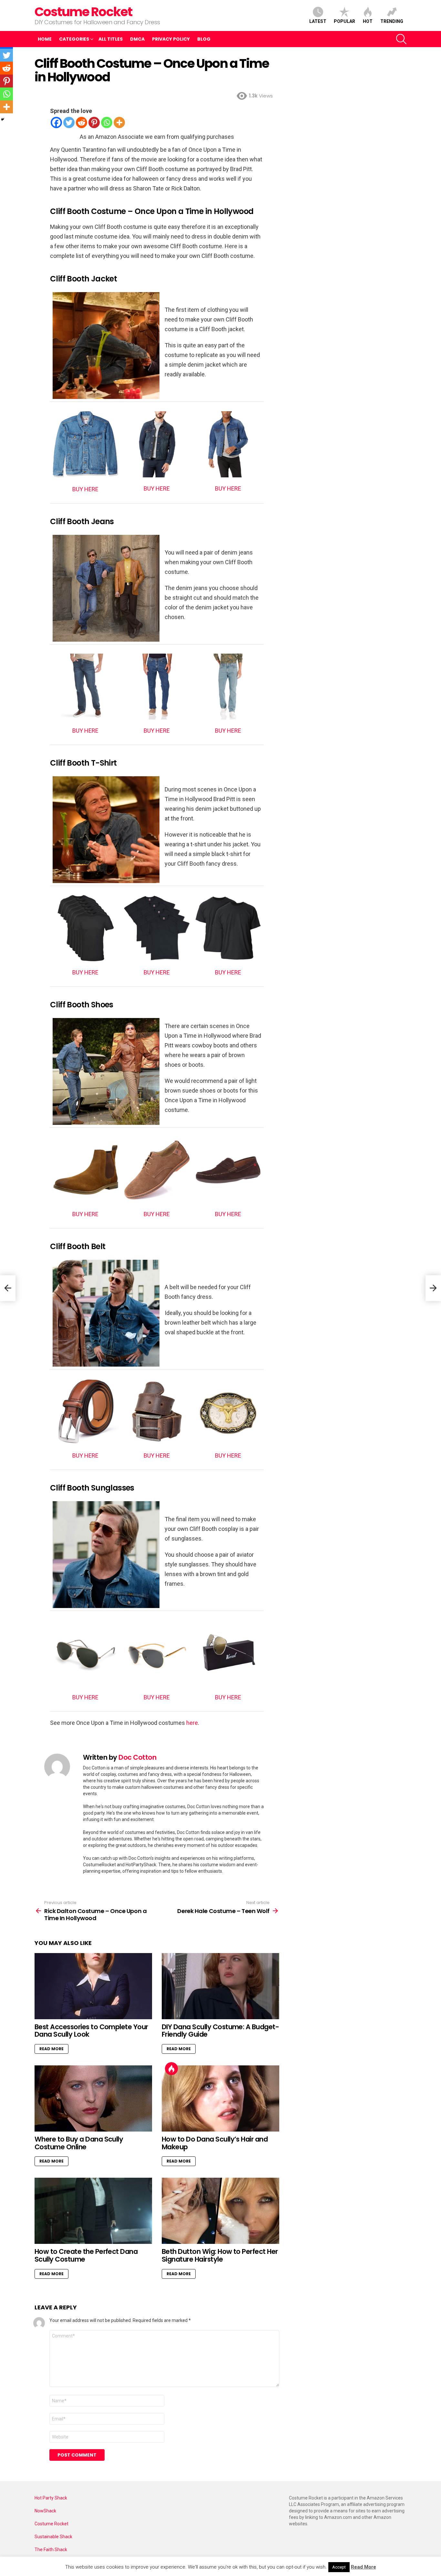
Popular (344, 21)
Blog (204, 39)
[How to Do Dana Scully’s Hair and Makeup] (221, 2098)
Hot (368, 21)
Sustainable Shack (53, 2537)
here (192, 1723)
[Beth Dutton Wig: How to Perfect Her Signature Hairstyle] (221, 2211)
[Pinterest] (94, 122)
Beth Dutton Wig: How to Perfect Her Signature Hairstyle (220, 2255)
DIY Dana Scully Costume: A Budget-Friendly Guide (220, 2031)
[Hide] (3, 119)
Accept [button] (339, 2567)
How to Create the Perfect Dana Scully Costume (86, 2255)
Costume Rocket (83, 12)
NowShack (45, 2511)
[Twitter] (69, 122)
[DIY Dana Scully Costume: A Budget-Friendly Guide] (221, 1986)
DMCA (137, 39)
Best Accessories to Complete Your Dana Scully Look (91, 2031)
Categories (74, 39)
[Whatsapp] (107, 122)
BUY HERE (85, 489)
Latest (318, 21)
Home (45, 39)
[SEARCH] (401, 39)
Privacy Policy (171, 39)
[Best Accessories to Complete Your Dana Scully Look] (93, 1986)
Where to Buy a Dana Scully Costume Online (79, 2143)
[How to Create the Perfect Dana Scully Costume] (93, 2211)
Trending (392, 21)
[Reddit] (82, 122)
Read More (51, 2049)
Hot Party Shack (51, 2498)
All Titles (111, 39)
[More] (119, 122)
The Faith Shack (51, 2550)
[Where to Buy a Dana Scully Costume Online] (93, 2098)
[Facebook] (56, 122)
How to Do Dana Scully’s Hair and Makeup (215, 2143)
